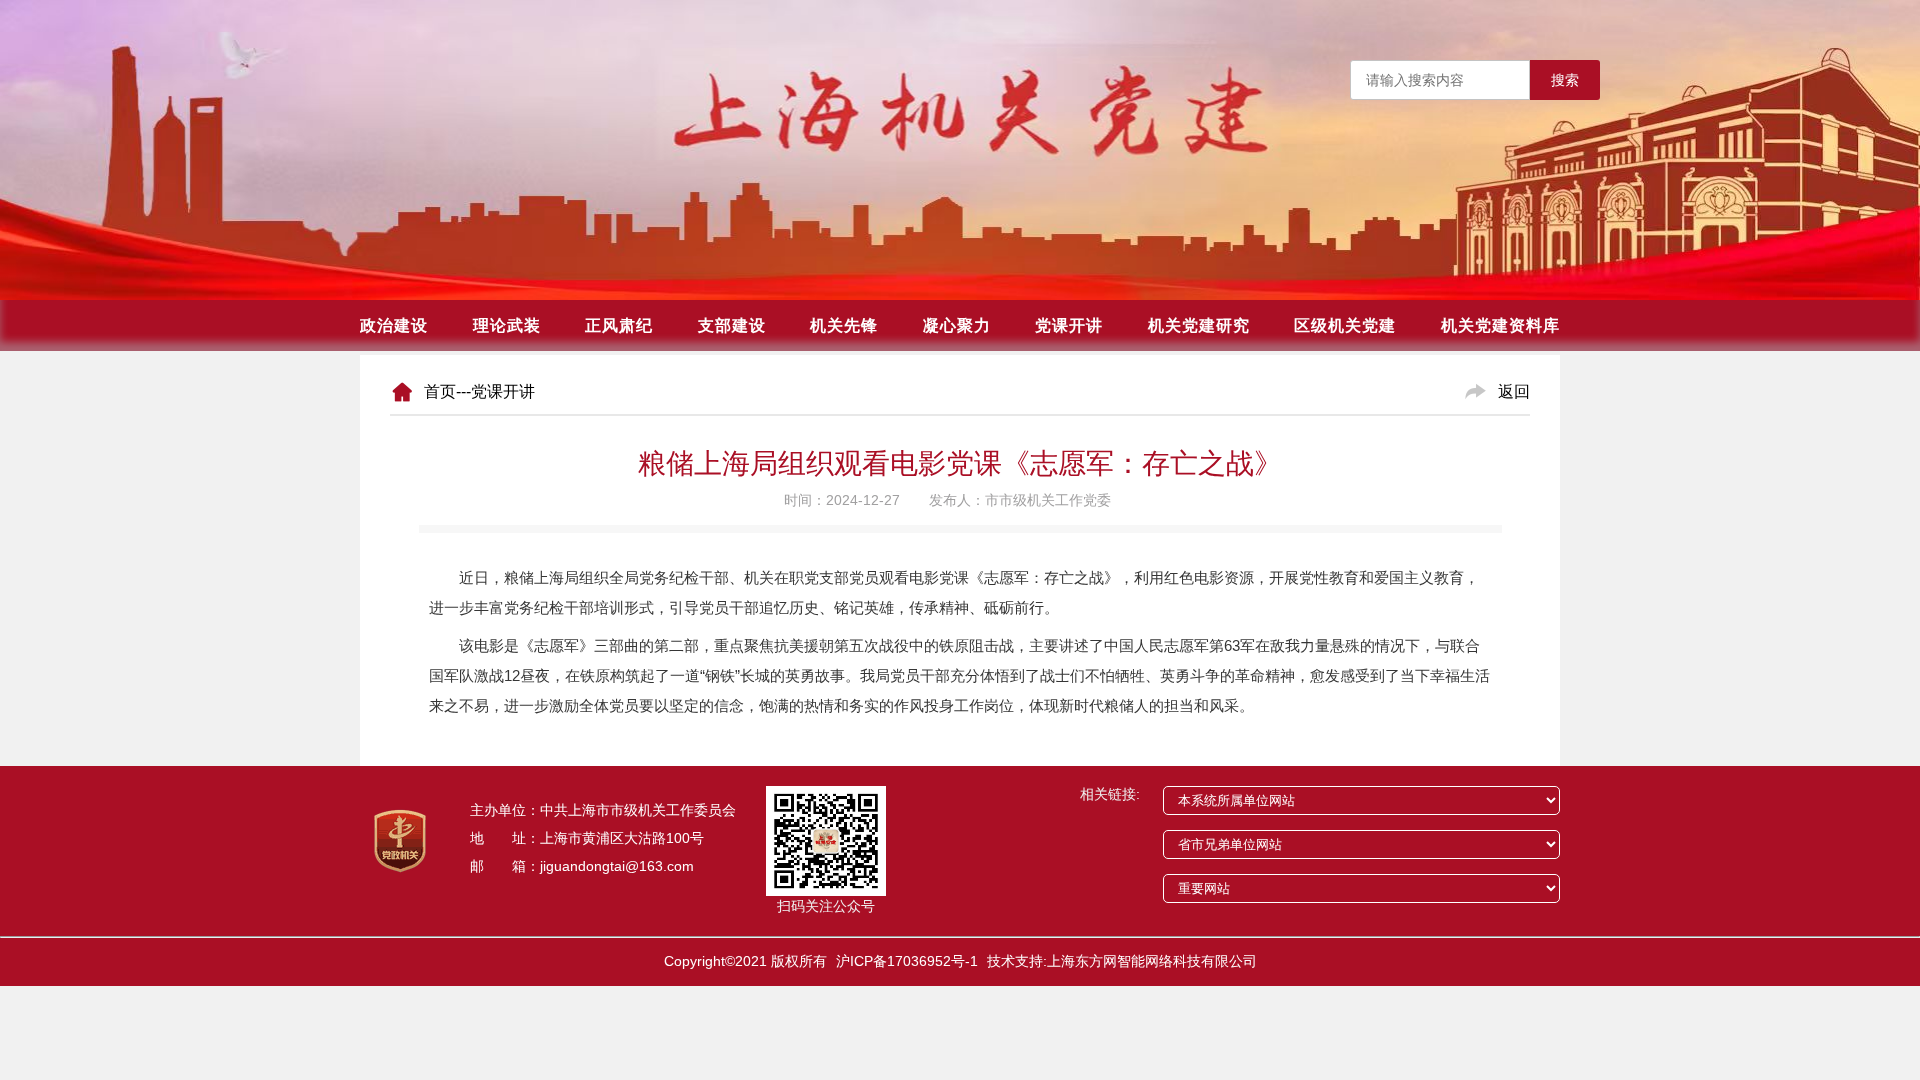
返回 (1514, 391)
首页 (440, 391)
